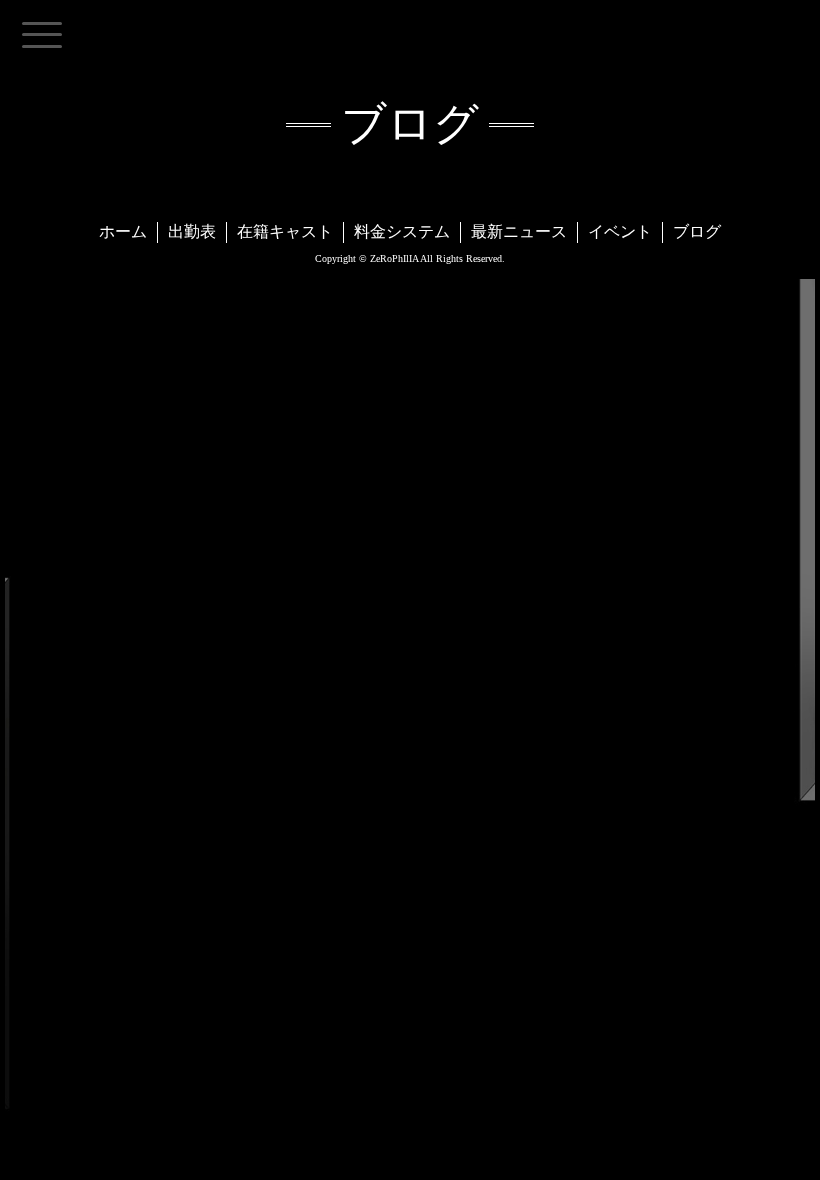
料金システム (402, 231)
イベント (620, 231)
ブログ (697, 231)
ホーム (123, 231)
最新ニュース (519, 231)
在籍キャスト (285, 231)
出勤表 (192, 231)
